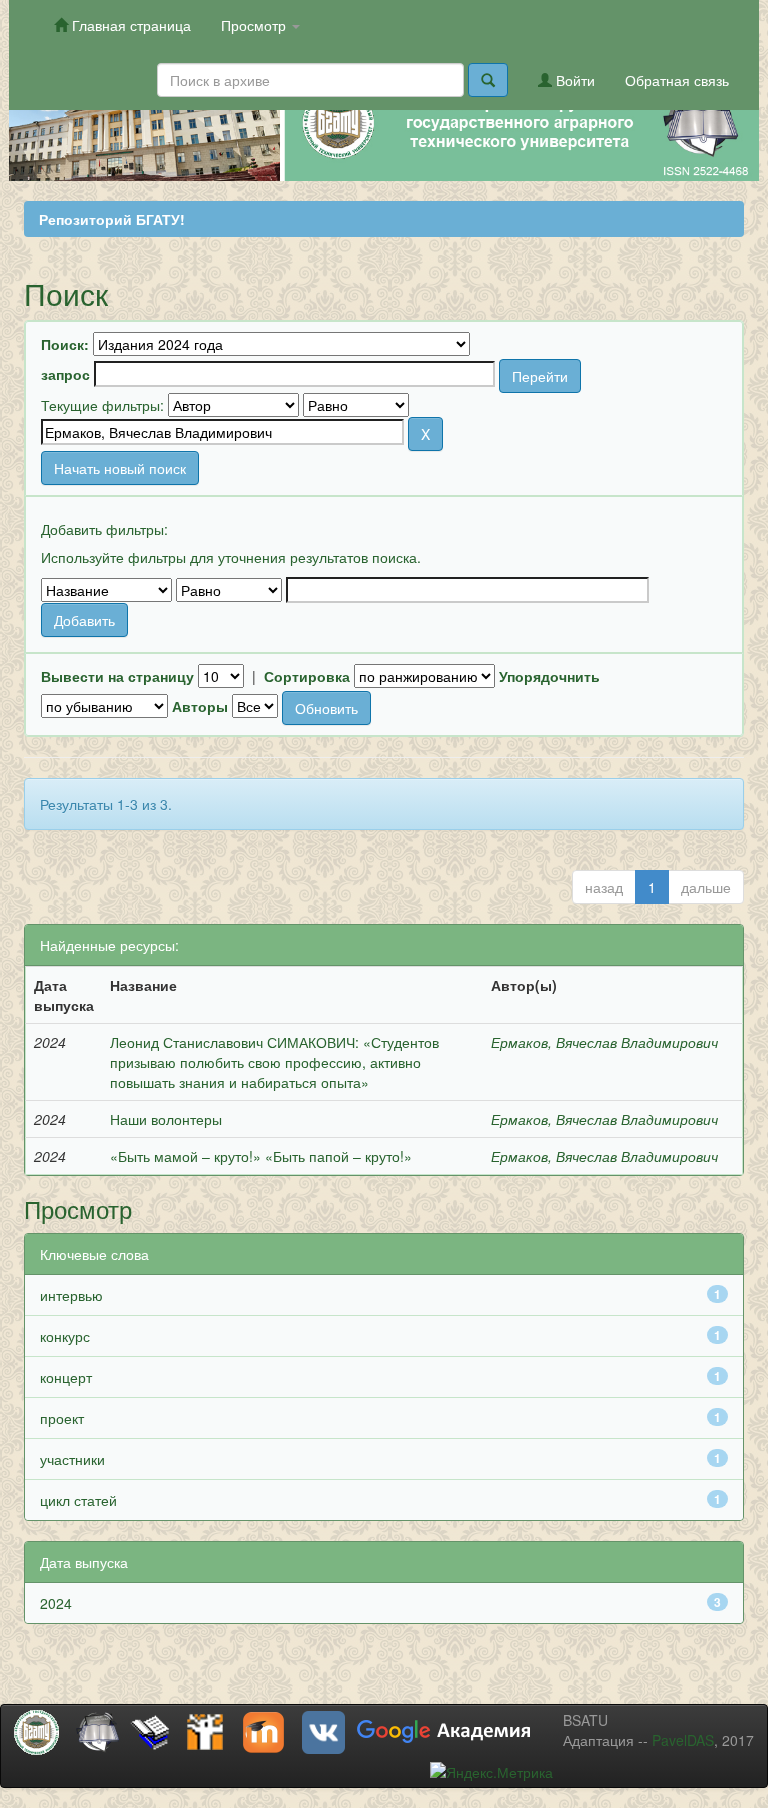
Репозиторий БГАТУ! (112, 219)
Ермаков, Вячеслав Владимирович (604, 1042)
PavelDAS (683, 1740)
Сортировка (307, 676)
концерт (66, 1377)
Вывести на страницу (117, 676)
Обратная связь (677, 80)
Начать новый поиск (120, 468)
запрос (65, 374)
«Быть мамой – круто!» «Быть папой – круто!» (261, 1156)
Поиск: (65, 344)
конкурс (65, 1336)
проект (62, 1418)
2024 (56, 1603)
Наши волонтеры (166, 1119)
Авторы (200, 706)
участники (72, 1459)
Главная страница (129, 25)
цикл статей (78, 1500)
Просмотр (255, 25)
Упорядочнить (549, 676)
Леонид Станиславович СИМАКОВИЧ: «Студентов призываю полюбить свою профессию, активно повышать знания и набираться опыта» (274, 1062)
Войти (573, 80)
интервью (71, 1295)
